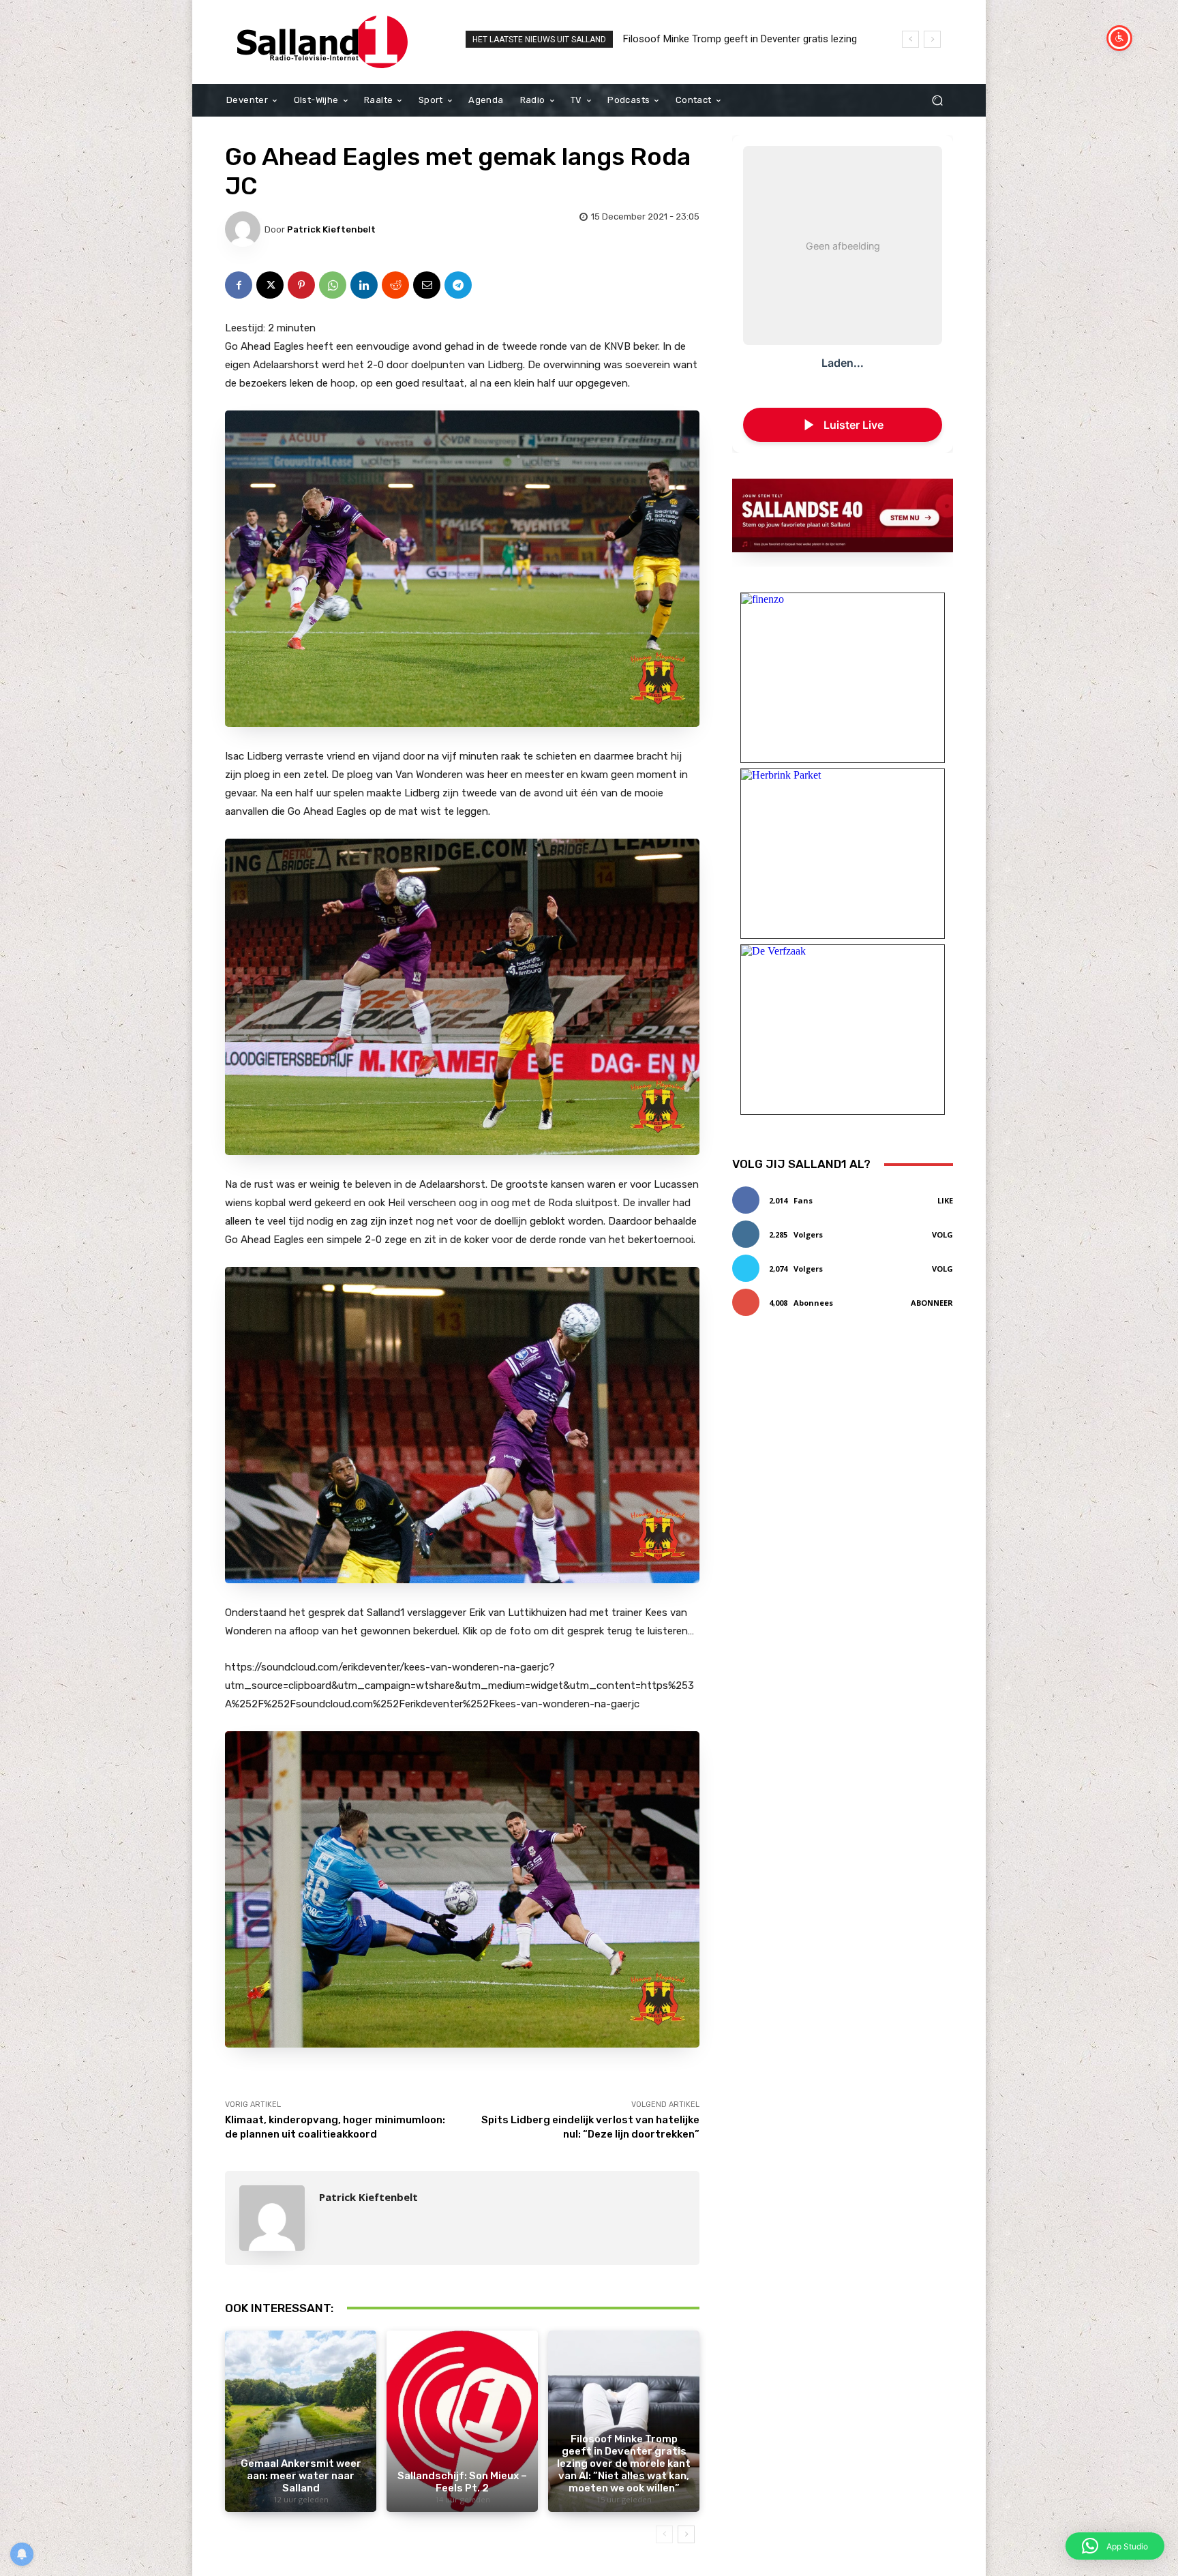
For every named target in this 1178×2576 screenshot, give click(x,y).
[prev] (910, 39)
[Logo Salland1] (323, 42)
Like (945, 1200)
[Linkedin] (364, 285)
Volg (942, 1234)
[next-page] (686, 2534)
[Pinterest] (301, 285)
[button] (937, 101)
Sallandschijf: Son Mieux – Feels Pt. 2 (462, 2482)
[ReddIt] (395, 285)
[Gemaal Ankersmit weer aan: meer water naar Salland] (301, 2421)
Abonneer (932, 1303)
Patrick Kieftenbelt (331, 229)
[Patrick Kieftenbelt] (245, 229)
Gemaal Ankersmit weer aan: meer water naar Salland (301, 2476)
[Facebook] (239, 285)
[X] (270, 285)
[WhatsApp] (333, 285)
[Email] (427, 285)
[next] (932, 39)
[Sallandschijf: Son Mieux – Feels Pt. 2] (462, 2421)
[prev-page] (664, 2534)
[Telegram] (458, 285)
